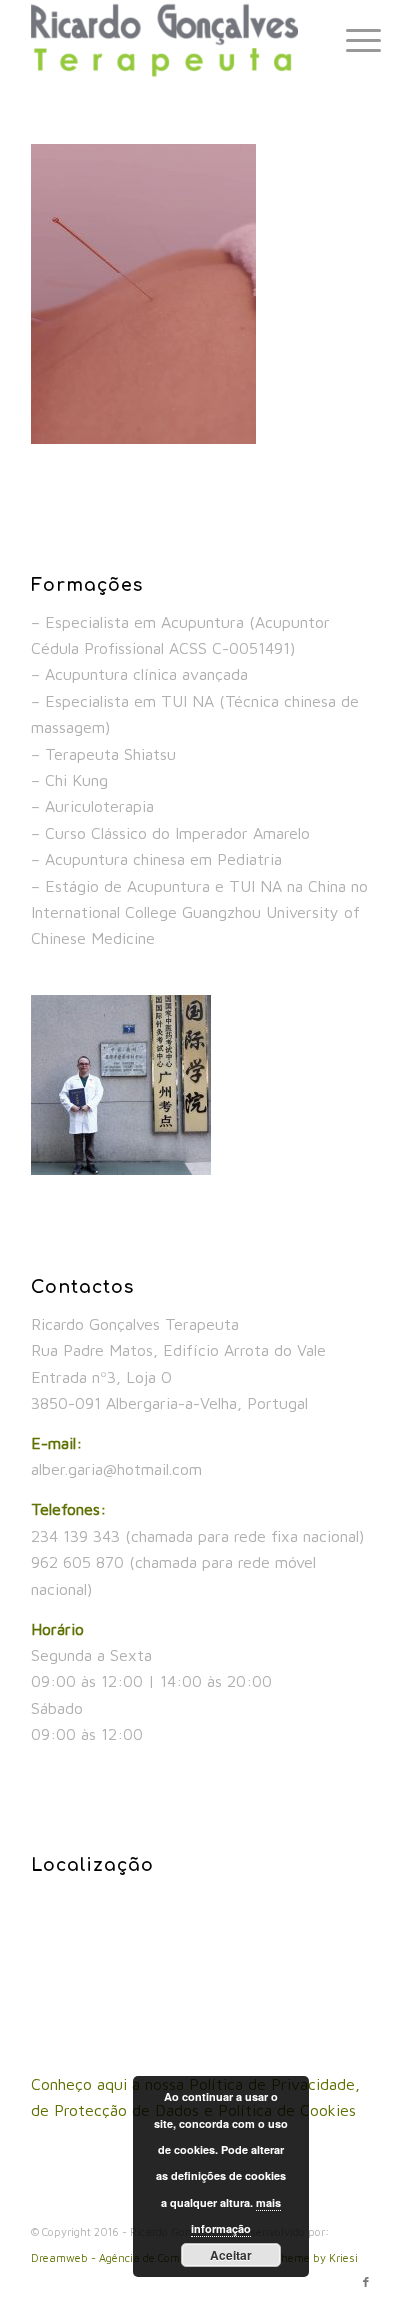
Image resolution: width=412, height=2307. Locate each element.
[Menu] (353, 40)
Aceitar (231, 2255)
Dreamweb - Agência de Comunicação (130, 2257)
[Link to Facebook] (366, 2282)
